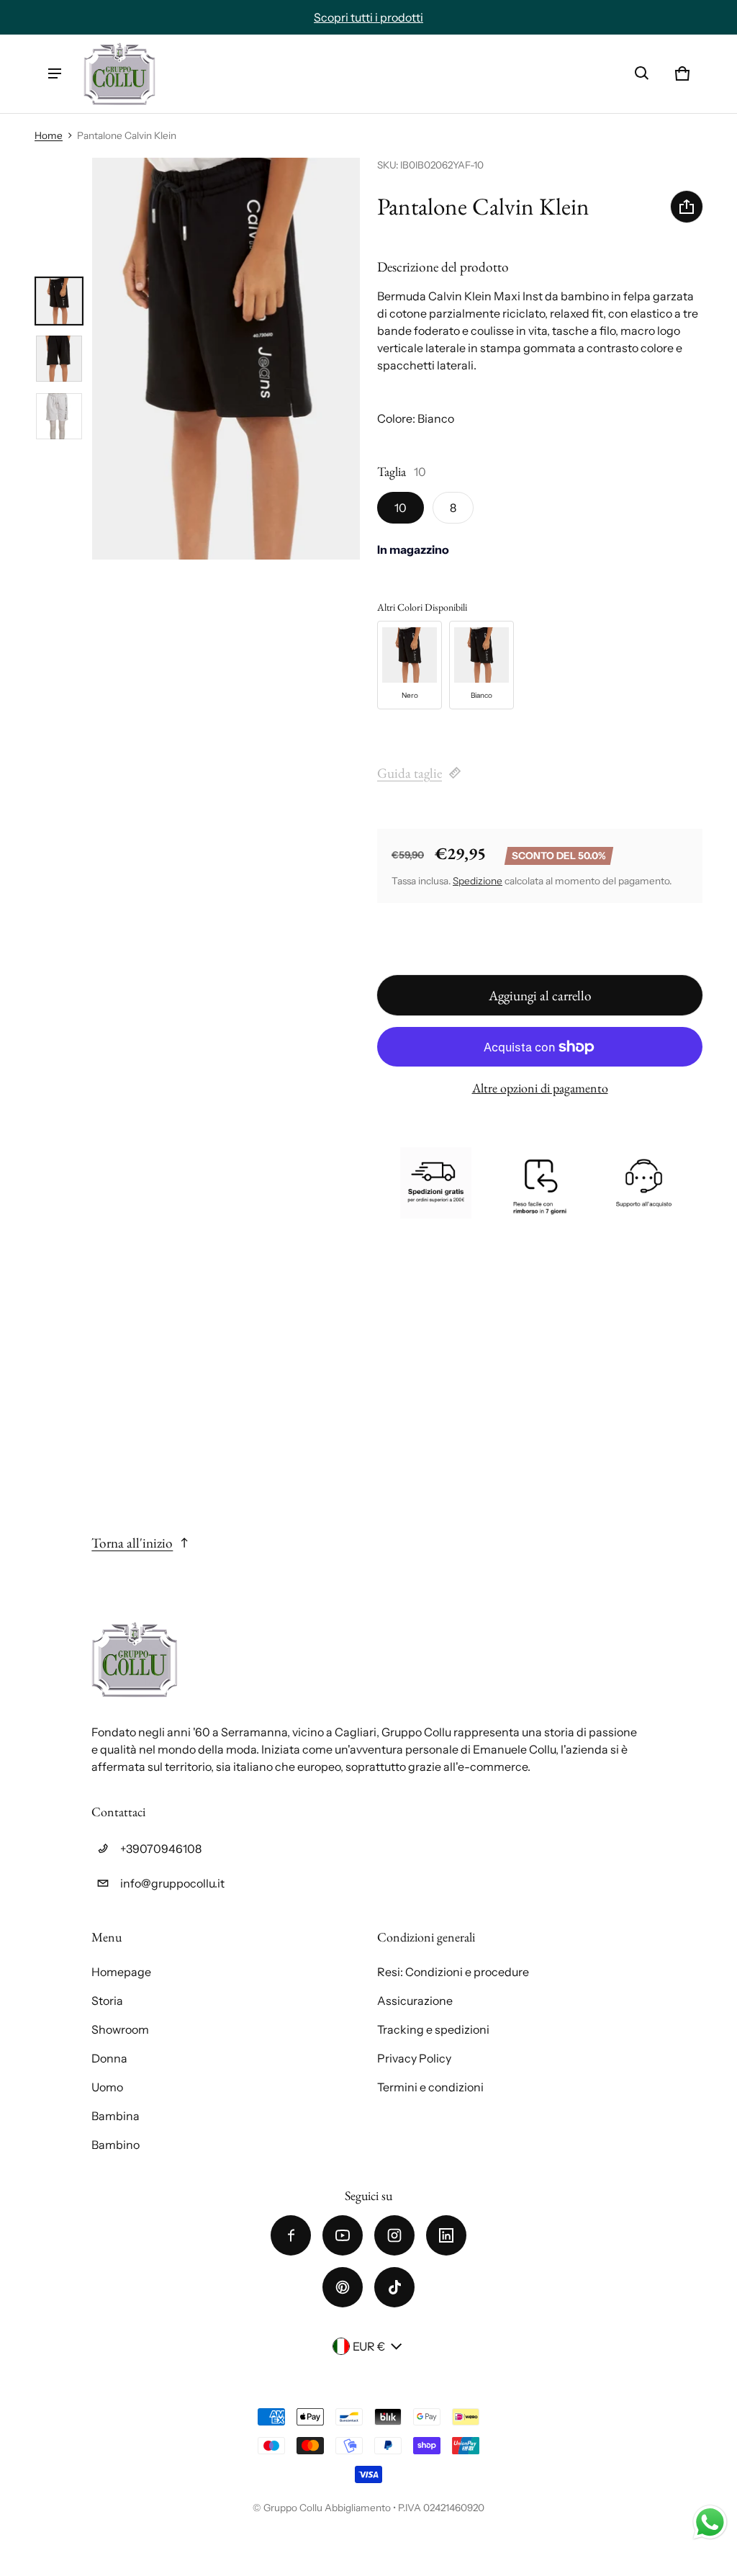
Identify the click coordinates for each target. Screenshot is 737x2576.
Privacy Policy (414, 2058)
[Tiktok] (394, 2287)
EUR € (369, 2346)
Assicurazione (415, 2001)
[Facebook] (291, 2235)
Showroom (120, 2029)
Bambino (116, 2145)
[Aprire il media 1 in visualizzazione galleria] (59, 301)
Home (49, 135)
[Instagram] (394, 2235)
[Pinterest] (343, 2287)
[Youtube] (343, 2235)
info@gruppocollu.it (172, 1883)
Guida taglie (410, 773)
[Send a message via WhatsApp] (710, 2522)
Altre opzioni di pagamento (540, 1088)
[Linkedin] (446, 2235)
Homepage (121, 1972)
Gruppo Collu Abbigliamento (327, 2508)
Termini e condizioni (430, 2087)
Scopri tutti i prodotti (368, 17)
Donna (109, 2058)
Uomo (107, 2087)
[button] (642, 73)
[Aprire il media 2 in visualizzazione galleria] (59, 359)
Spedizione (478, 881)
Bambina (116, 2116)
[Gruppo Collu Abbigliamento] (119, 74)
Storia (107, 2001)
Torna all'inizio (132, 1543)
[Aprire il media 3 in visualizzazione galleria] (59, 416)
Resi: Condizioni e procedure (453, 1972)
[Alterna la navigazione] (55, 73)
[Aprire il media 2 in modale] (226, 359)
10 (401, 508)
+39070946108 (161, 1849)
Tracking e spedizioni (433, 2029)
